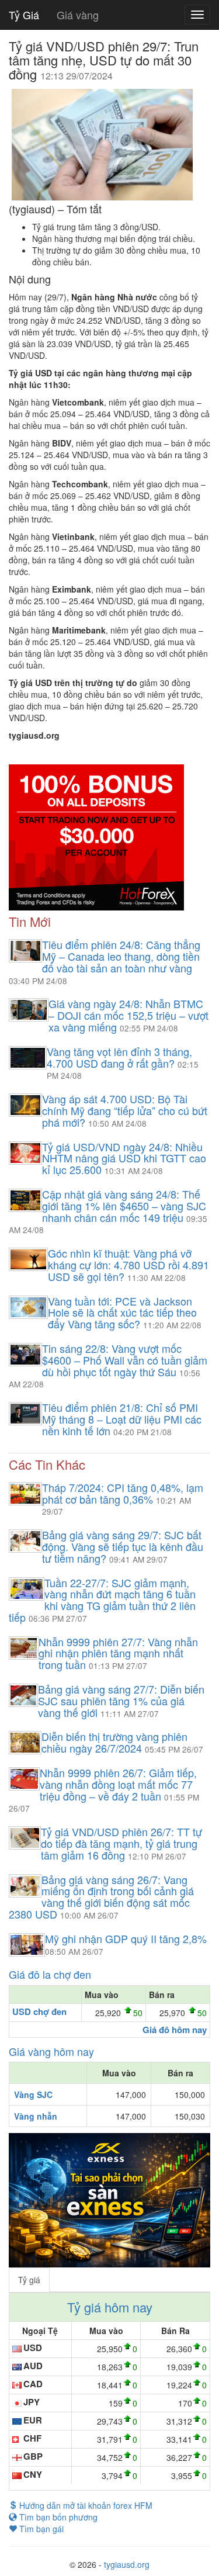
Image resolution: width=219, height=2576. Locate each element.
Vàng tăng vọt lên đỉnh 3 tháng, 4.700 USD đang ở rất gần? (119, 1057)
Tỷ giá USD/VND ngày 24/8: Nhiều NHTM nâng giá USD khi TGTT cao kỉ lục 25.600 (124, 1158)
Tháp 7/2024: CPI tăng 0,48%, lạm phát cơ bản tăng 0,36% (123, 1493)
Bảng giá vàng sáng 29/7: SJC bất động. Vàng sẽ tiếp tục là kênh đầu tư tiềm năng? (123, 1546)
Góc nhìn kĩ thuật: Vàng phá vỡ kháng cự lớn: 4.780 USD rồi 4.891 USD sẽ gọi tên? (128, 1265)
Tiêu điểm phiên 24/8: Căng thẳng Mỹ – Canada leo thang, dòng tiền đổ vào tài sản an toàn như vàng (121, 956)
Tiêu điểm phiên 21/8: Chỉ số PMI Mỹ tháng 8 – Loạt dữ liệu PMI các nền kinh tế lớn (122, 1419)
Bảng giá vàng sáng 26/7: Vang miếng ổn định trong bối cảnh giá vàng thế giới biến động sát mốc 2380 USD (101, 1897)
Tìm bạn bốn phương (57, 2517)
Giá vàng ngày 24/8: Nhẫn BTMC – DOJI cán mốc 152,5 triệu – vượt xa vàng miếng (128, 1015)
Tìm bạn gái (40, 2529)
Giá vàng (78, 15)
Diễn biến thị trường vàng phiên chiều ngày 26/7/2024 (114, 1742)
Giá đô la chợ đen (50, 1974)
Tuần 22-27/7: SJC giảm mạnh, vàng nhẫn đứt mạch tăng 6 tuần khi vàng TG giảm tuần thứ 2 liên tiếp (102, 1600)
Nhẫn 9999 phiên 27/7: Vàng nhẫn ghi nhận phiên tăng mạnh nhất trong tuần (118, 1653)
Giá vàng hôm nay (51, 2051)
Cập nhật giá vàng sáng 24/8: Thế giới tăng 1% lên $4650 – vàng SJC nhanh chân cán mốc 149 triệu (124, 1206)
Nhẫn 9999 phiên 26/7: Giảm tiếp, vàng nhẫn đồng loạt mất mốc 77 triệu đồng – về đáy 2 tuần (118, 1784)
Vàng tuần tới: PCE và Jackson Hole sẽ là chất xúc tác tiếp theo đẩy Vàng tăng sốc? (122, 1313)
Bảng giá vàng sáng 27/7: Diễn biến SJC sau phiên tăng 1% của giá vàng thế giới (121, 1701)
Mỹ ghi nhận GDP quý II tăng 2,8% (126, 1938)
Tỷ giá (29, 2280)
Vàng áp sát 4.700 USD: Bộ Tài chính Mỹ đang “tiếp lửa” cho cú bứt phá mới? (125, 1110)
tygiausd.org (127, 2564)
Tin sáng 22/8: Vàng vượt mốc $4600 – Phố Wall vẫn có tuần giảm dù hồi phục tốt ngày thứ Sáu (125, 1360)
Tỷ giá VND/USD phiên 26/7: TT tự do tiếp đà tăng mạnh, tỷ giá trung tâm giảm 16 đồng (121, 1843)
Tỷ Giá (24, 15)
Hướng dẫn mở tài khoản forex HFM (85, 2505)
